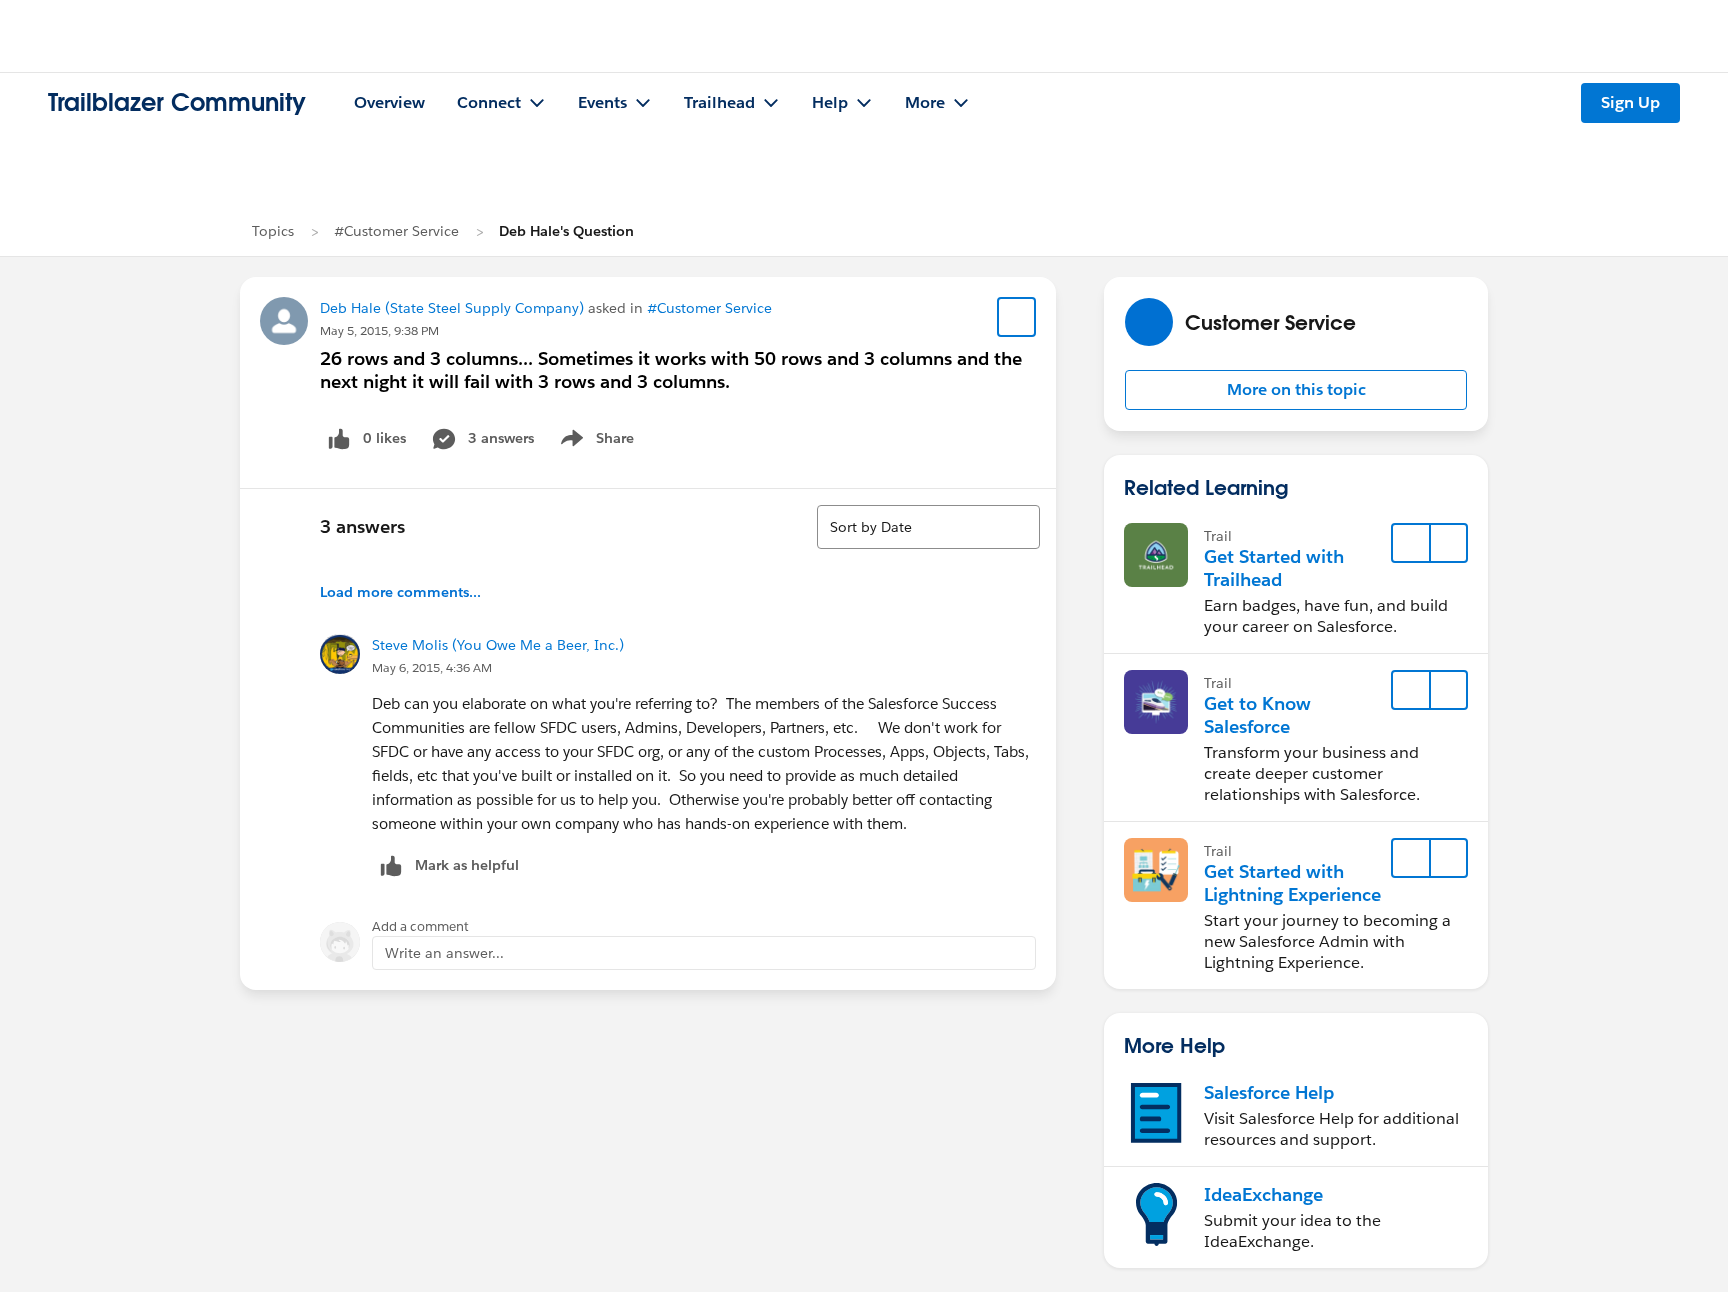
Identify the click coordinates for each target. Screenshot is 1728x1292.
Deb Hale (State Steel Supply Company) (452, 308)
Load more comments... (400, 592)
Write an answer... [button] (444, 953)
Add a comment (420, 926)
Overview (389, 102)
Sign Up (1630, 102)
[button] (1296, 390)
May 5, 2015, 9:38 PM (379, 330)
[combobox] (928, 527)
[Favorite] (1017, 317)
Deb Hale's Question (566, 231)
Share (594, 442)
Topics (273, 231)
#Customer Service (396, 231)
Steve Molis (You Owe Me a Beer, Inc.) (498, 645)
